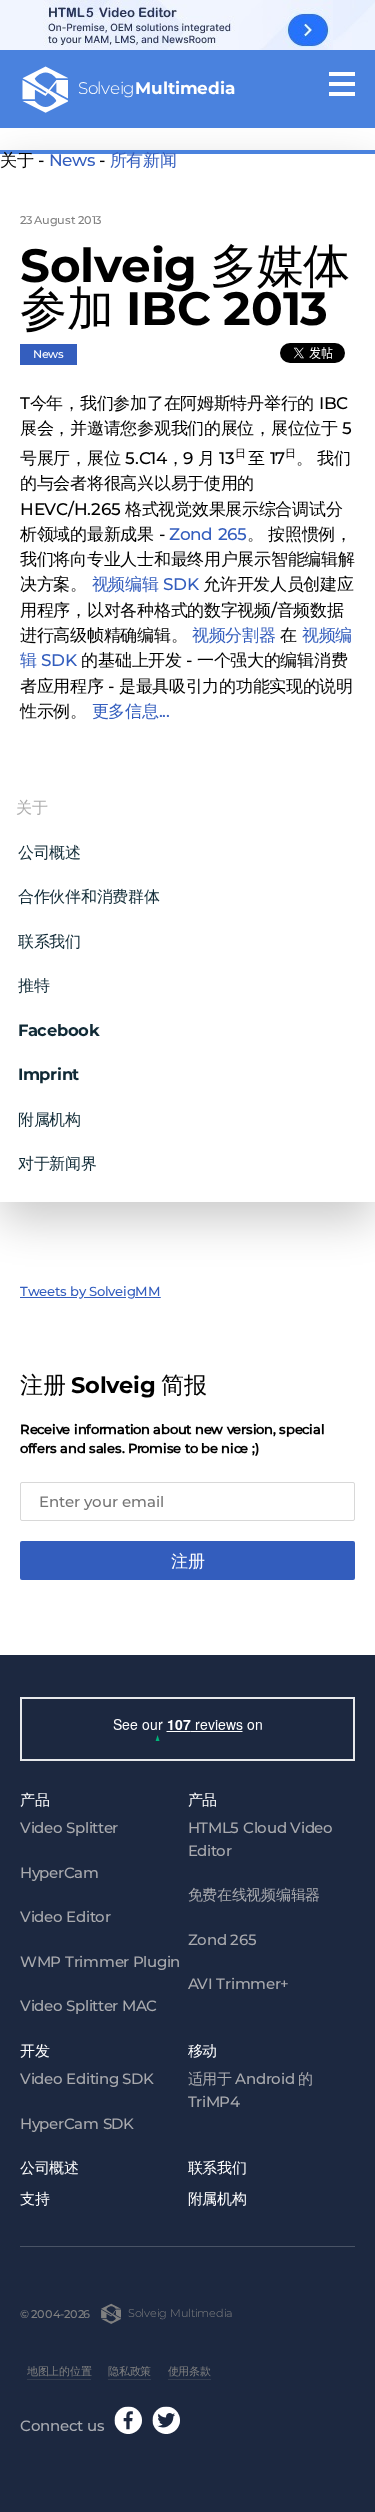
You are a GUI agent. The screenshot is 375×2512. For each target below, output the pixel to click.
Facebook (59, 1030)
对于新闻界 (57, 1163)
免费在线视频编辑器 (254, 1894)
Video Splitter (69, 1827)
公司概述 (49, 852)
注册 (188, 1561)
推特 (33, 985)
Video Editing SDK (86, 2078)
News (72, 160)
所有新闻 (143, 160)
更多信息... (131, 711)
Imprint (48, 1074)
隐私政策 (129, 2371)
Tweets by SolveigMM (90, 1291)
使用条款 (189, 2371)
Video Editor (65, 1916)
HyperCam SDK (77, 2123)
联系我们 (49, 941)
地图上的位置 (59, 2371)
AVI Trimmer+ (239, 1983)
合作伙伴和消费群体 (89, 896)
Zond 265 (222, 1939)
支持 (34, 2198)
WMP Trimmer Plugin (100, 1961)
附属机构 (49, 1119)
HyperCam (59, 1872)
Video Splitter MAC (88, 2005)
